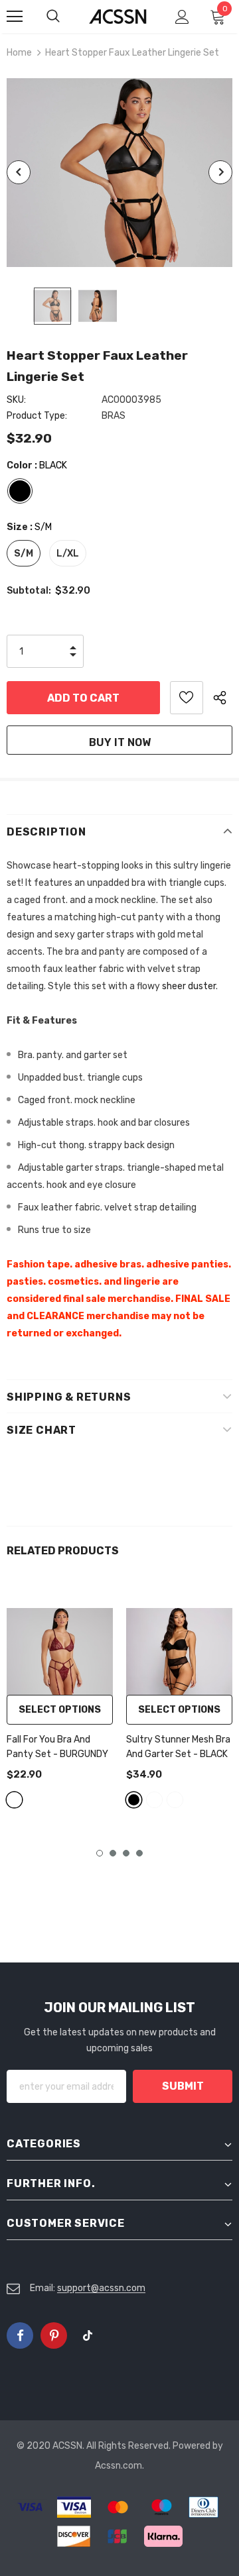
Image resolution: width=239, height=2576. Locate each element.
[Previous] (19, 172)
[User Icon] (182, 17)
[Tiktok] (88, 2335)
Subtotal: (29, 591)
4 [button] (139, 1853)
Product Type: (37, 416)
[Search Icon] (66, 17)
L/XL (68, 554)
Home (19, 53)
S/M (24, 554)
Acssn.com (119, 2466)
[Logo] (118, 17)
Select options (60, 1710)
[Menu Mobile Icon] (15, 17)
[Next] (220, 172)
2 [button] (113, 1853)
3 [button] (126, 1853)
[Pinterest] (54, 2335)
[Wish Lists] (187, 698)
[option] (119, 173)
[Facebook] (20, 2335)
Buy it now (120, 742)
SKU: (16, 400)
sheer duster (189, 986)
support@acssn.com (101, 2288)
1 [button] (100, 1853)
